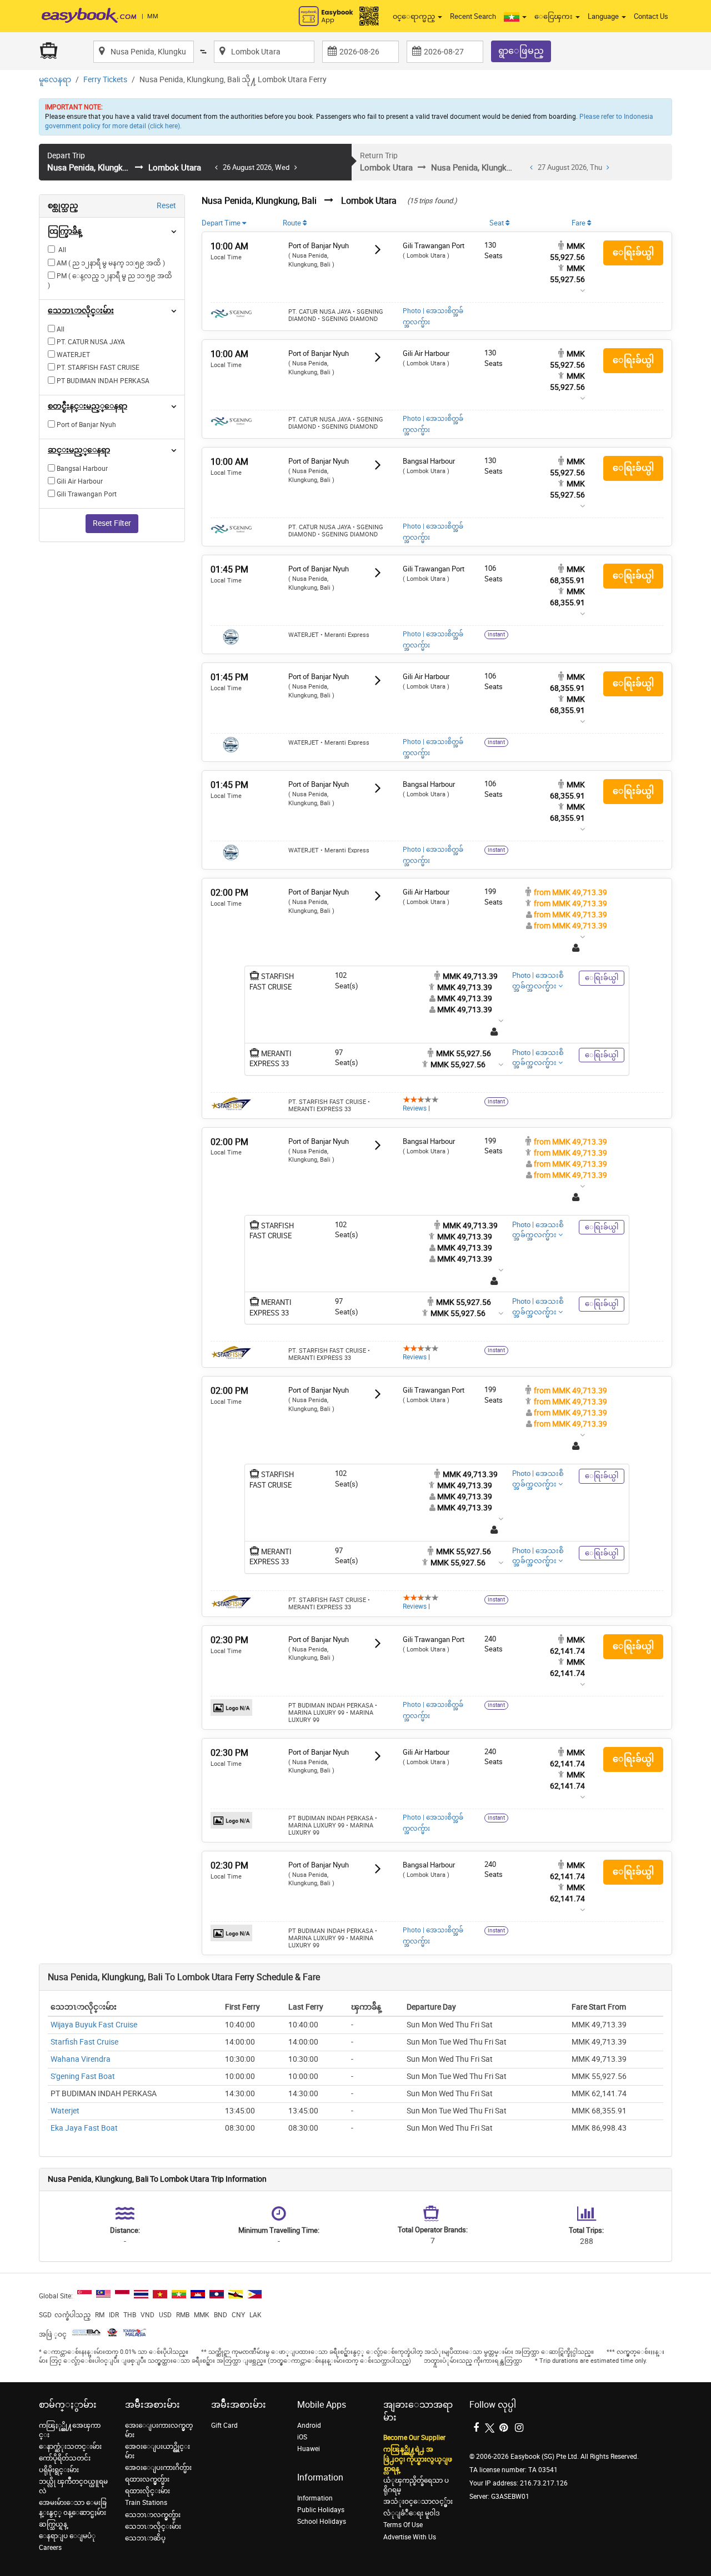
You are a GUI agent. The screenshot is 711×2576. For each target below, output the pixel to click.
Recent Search (473, 16)
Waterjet (65, 2111)
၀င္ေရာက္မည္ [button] (415, 16)
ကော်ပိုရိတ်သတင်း (65, 2458)
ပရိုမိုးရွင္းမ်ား (59, 2470)
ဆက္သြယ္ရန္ (53, 2524)
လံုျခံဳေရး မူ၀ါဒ (412, 2513)
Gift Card (224, 2426)
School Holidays (322, 2522)
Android (309, 2426)
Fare (579, 223)
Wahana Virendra (81, 2059)
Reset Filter (112, 523)
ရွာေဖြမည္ (521, 51)
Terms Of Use (403, 2525)
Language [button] (604, 16)
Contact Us (651, 16)
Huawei (309, 2449)
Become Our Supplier (414, 2438)
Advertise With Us (410, 2537)
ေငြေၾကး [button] (554, 16)
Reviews (415, 1108)
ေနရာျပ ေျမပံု (67, 2536)
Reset (166, 206)
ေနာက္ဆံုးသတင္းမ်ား (70, 2447)
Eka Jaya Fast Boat (84, 2128)
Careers (50, 2548)
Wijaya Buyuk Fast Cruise (94, 2025)
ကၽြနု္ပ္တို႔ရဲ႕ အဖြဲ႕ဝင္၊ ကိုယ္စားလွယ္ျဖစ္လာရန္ (418, 2459)
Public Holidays (321, 2510)
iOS (302, 2437)
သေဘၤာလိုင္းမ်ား (153, 2527)
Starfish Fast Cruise (84, 2042)
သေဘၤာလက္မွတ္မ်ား (153, 2515)
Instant (496, 635)
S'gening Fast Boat (83, 2077)
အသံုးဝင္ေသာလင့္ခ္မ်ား (418, 2502)
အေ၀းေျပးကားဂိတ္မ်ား (158, 2468)
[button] (515, 17)
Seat (497, 223)
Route (293, 223)
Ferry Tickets (105, 80)
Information (315, 2498)
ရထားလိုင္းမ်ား (147, 2491)
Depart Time (222, 223)
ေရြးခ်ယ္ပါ (633, 252)
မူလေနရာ (55, 80)
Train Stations (146, 2503)
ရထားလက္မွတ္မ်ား (147, 2479)
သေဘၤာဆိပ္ (145, 2538)
